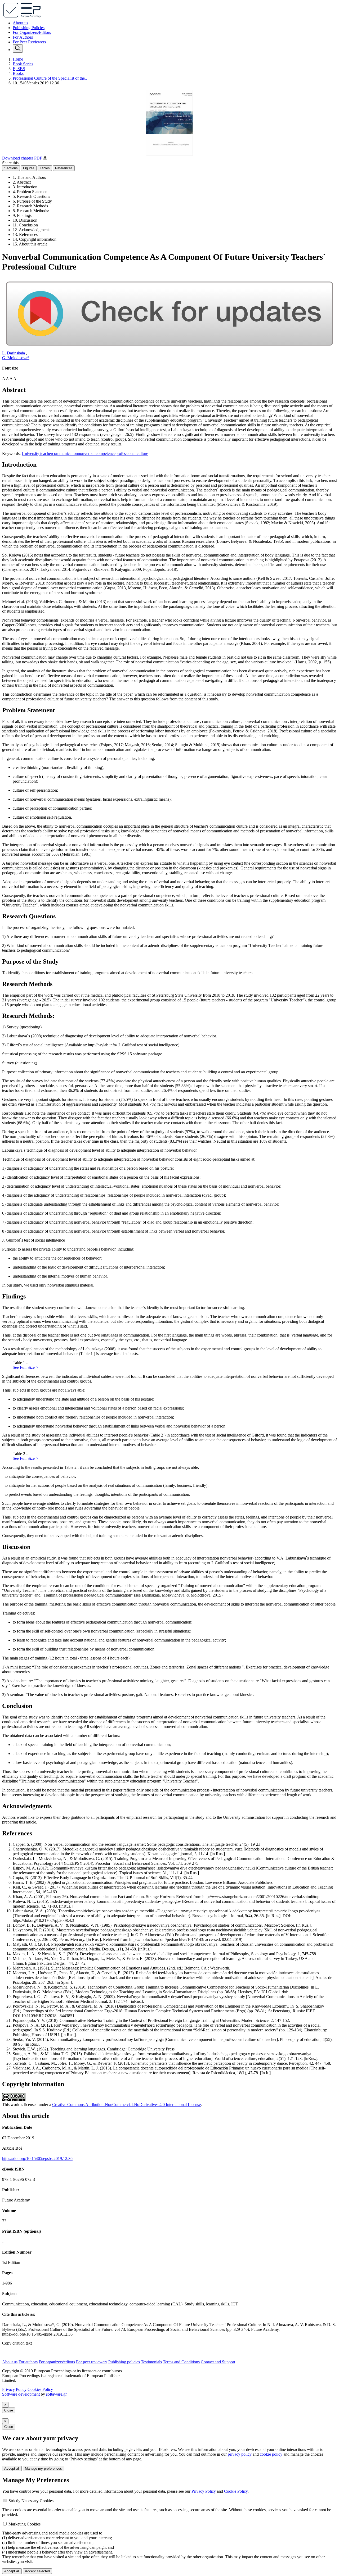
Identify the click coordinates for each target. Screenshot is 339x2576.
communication (65, 453)
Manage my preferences (43, 2468)
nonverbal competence (97, 453)
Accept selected (37, 2571)
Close (9, 2410)
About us (20, 23)
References (64, 168)
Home (18, 59)
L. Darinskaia (14, 353)
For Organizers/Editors (32, 32)
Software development (21, 2394)
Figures (29, 168)
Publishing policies (124, 2362)
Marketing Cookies (24, 2524)
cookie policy (271, 2454)
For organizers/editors (57, 2362)
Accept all (12, 2468)
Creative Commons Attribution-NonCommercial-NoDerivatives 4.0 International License (126, 2105)
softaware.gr (56, 2394)
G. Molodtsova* (16, 358)
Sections (11, 168)
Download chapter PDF (23, 158)
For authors (28, 2362)
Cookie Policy (236, 2491)
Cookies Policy (40, 2389)
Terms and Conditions (181, 2362)
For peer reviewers (92, 2362)
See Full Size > (25, 1367)
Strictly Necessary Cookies (31, 2501)
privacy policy (240, 2454)
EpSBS (19, 69)
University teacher (37, 453)
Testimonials (151, 2362)
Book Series (23, 64)
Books (18, 73)
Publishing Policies (29, 28)
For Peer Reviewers (29, 42)
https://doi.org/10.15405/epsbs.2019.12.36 (37, 2158)
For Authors (23, 37)
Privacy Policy (14, 2389)
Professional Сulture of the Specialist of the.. (50, 78)
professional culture (132, 453)
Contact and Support (218, 2362)
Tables (45, 168)
